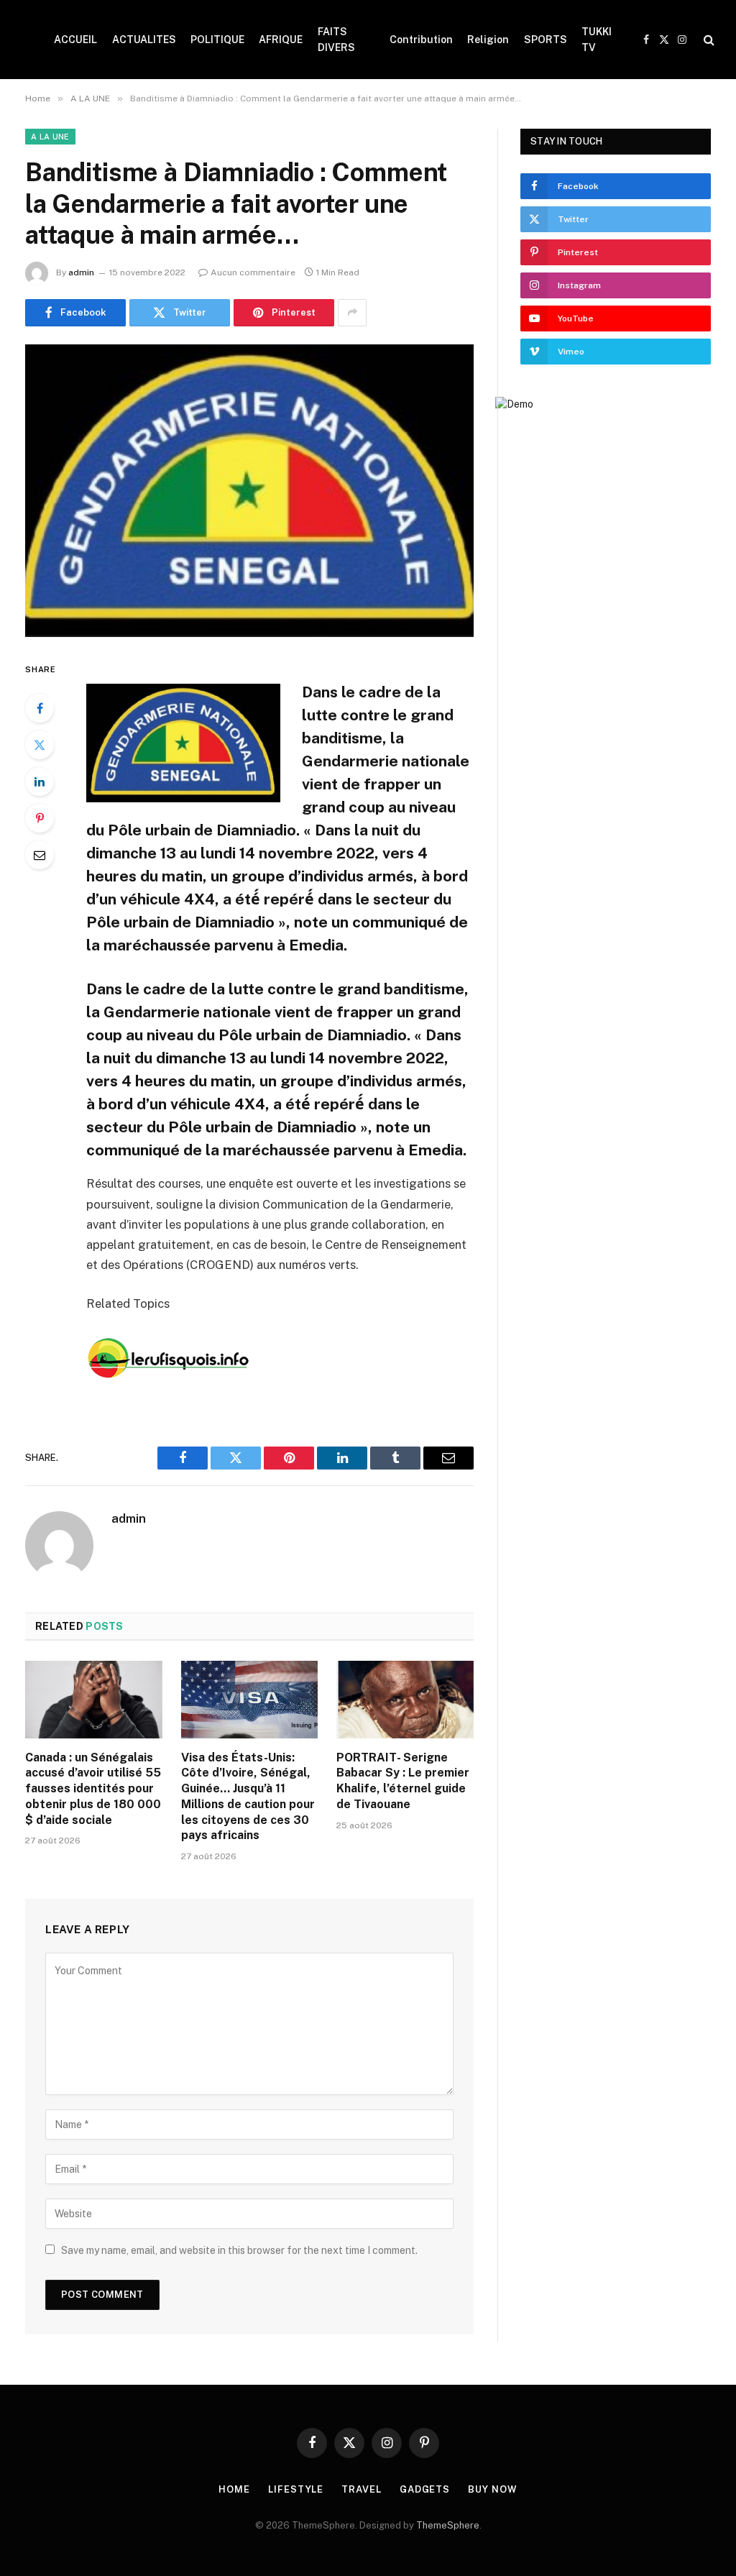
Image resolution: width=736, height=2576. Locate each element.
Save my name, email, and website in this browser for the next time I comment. (239, 2250)
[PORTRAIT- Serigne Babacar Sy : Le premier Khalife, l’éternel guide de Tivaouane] (405, 1699)
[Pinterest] (40, 818)
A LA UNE (50, 137)
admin (81, 272)
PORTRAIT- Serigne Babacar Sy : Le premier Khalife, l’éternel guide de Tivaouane (403, 1781)
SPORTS (546, 40)
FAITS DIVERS (336, 40)
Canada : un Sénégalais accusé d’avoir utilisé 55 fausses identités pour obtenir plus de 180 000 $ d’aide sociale (93, 1789)
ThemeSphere (448, 2525)
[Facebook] (40, 708)
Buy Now (492, 2489)
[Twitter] (40, 745)
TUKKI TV (597, 40)
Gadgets (425, 2489)
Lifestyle (296, 2489)
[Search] (708, 40)
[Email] (40, 855)
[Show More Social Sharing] (352, 313)
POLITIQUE (217, 40)
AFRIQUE (281, 40)
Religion (488, 40)
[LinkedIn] (40, 781)
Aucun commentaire (253, 272)
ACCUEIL (75, 40)
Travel (361, 2489)
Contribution (421, 40)
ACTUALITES (144, 40)
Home (234, 2489)
